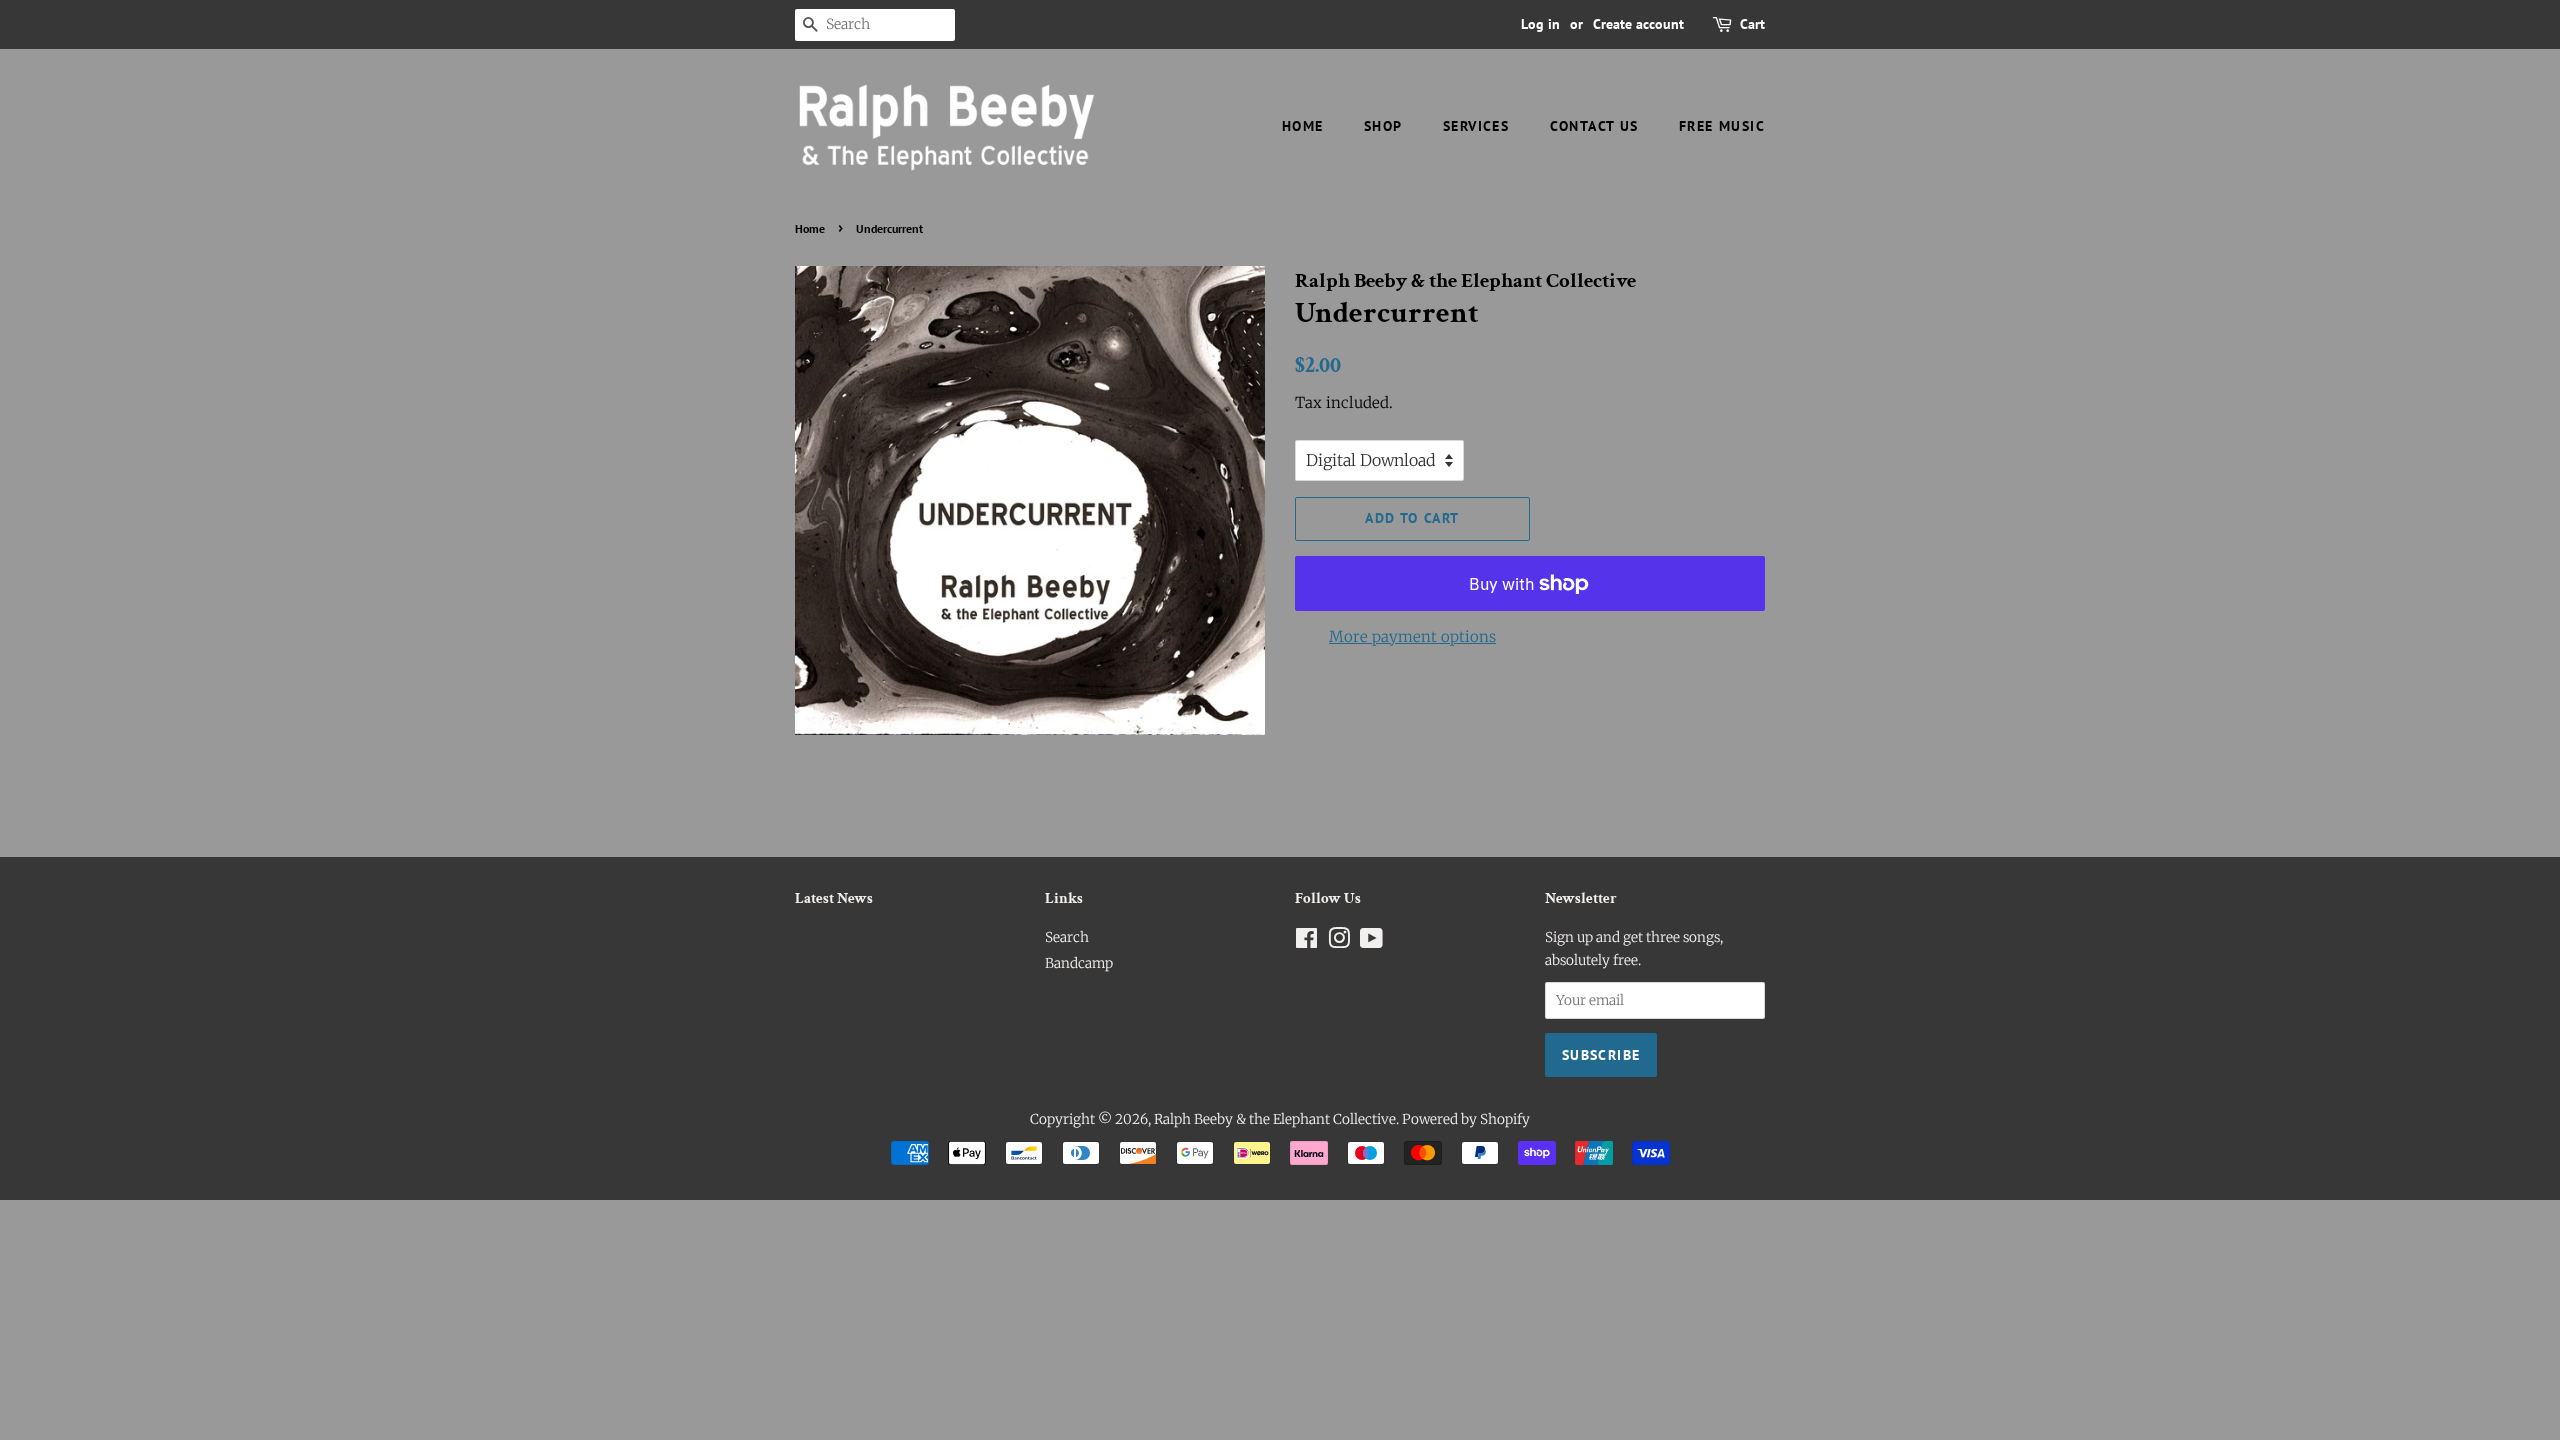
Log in (1540, 24)
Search (1067, 937)
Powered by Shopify (1466, 1119)
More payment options (1412, 636)
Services (1476, 126)
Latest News (834, 898)
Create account (1638, 24)
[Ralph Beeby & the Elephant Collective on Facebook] (1306, 942)
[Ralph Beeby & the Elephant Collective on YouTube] (1371, 942)
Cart (1752, 24)
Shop (1383, 126)
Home (1303, 126)
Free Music (1722, 126)
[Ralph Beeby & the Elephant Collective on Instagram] (1339, 942)
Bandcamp (1079, 963)
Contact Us (1594, 126)
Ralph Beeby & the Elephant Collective (1275, 1119)
